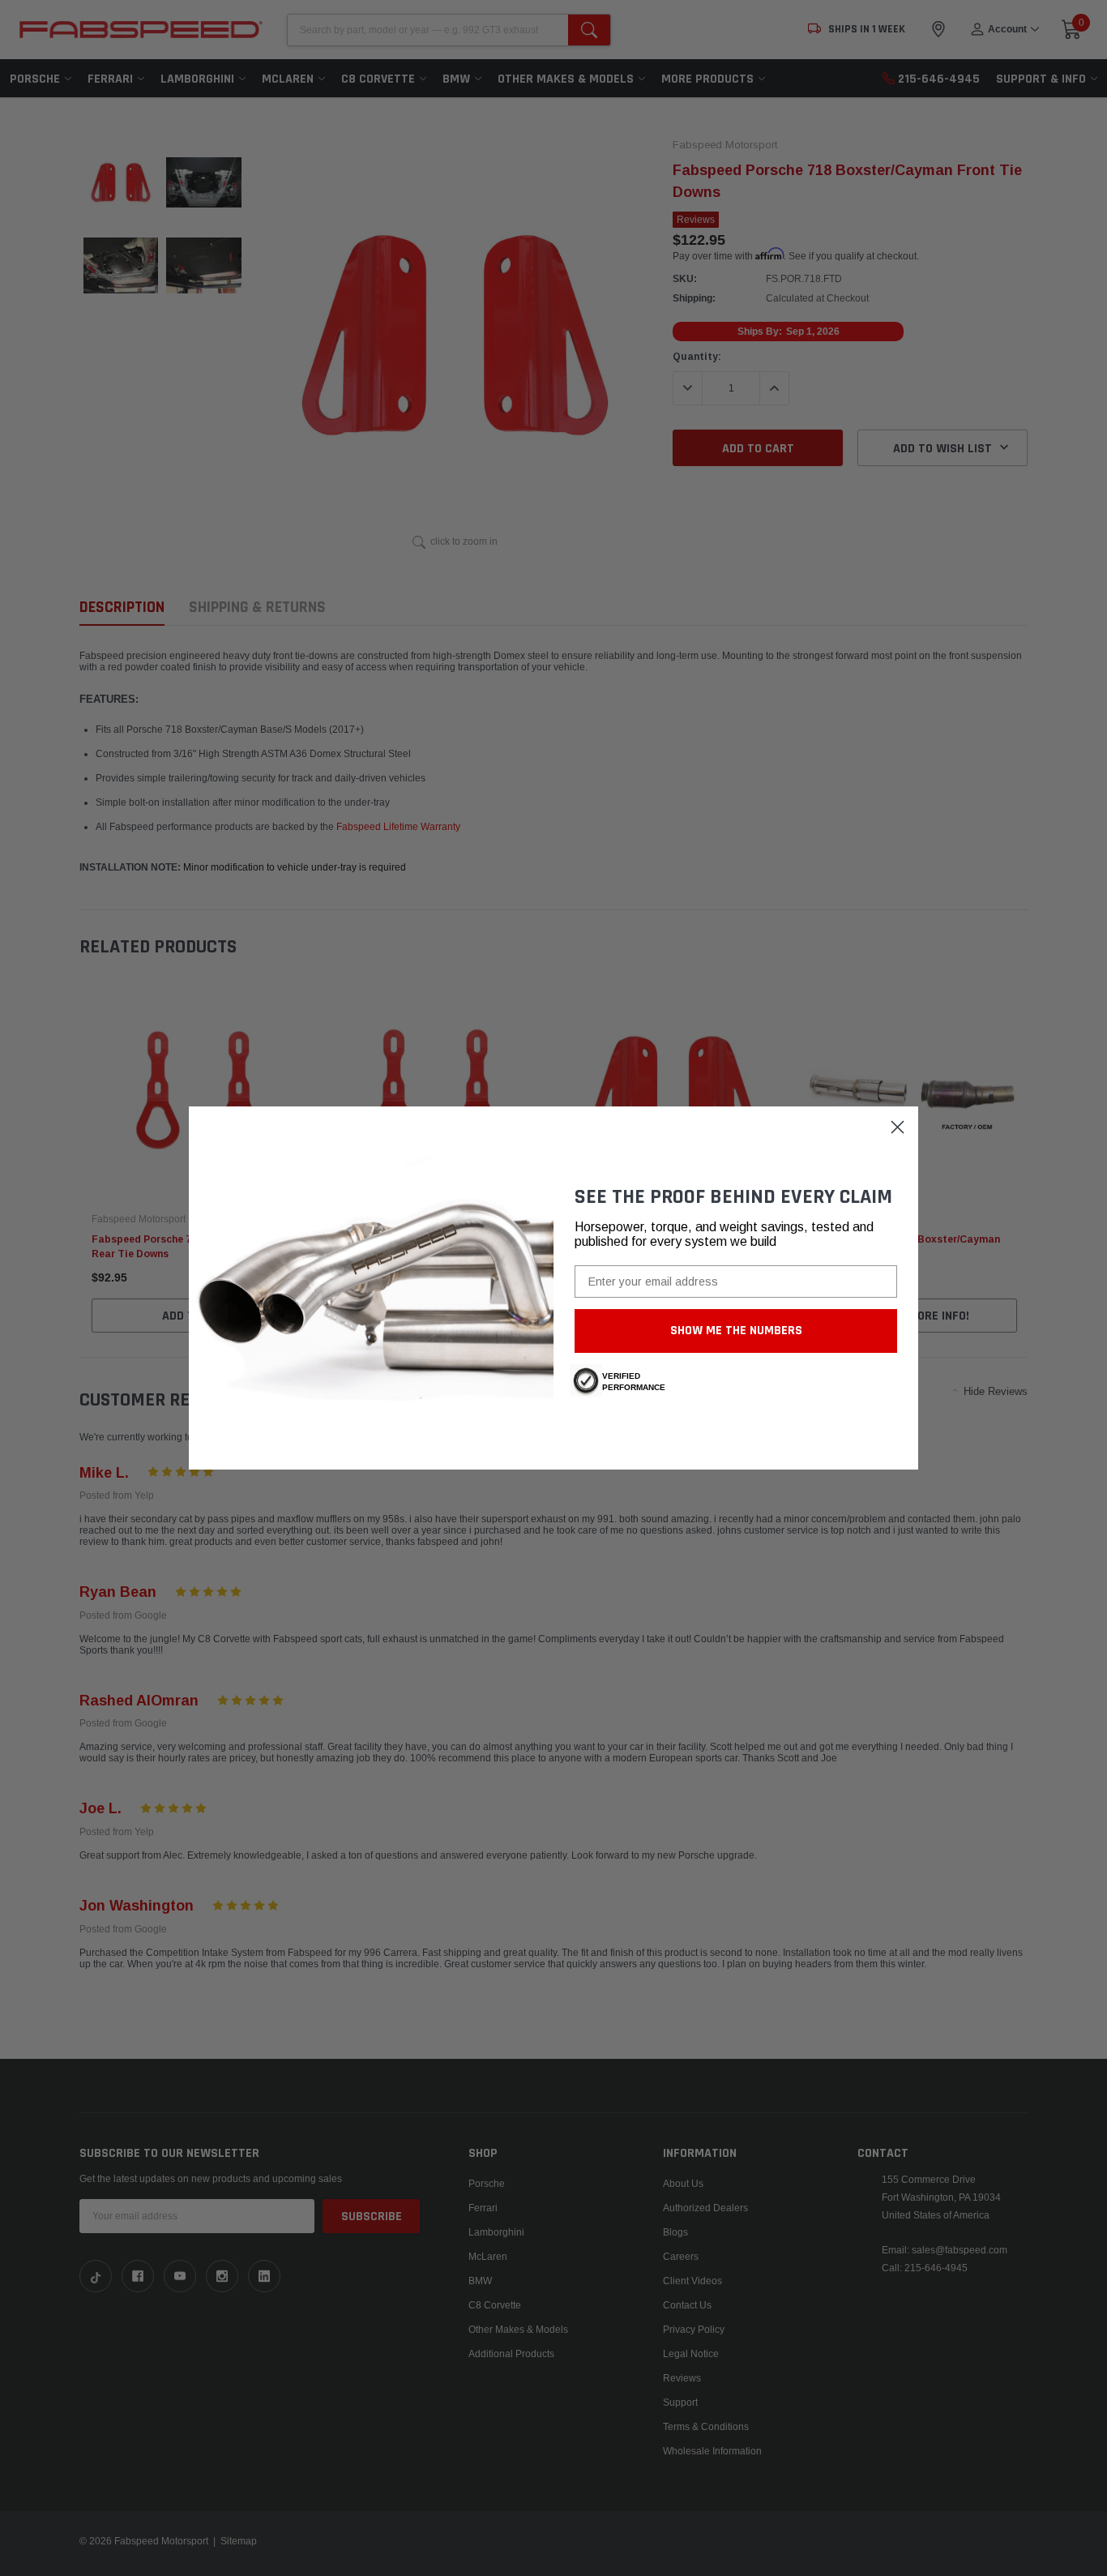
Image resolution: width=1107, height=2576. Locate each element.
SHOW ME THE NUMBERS (736, 1331)
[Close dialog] (898, 1127)
